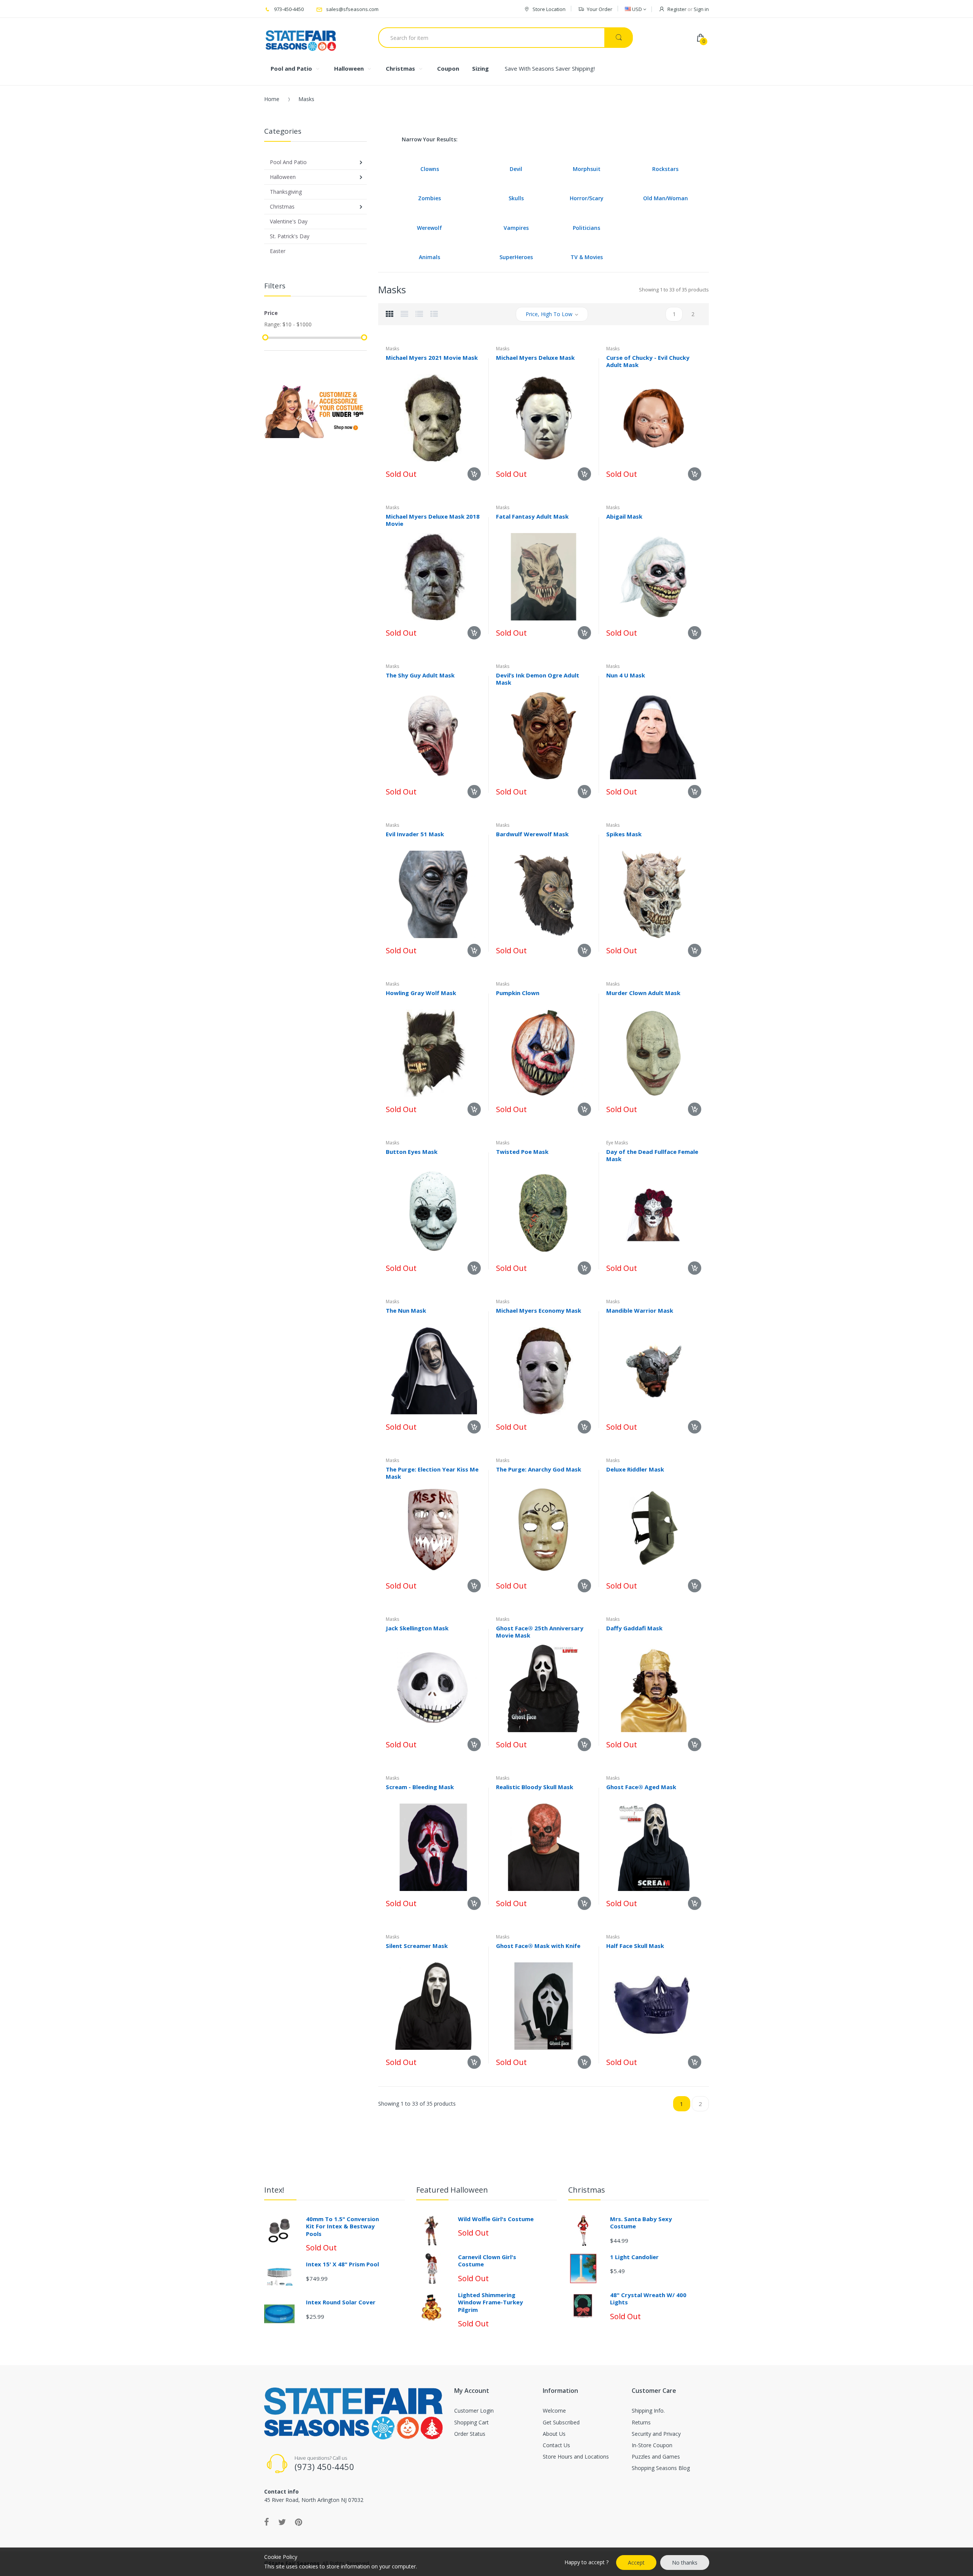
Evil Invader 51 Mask (415, 834)
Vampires (516, 228)
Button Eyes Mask (412, 1152)
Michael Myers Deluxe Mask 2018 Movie (433, 520)
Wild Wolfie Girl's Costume (496, 2219)
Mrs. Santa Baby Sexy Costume (641, 2223)
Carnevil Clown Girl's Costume (487, 2261)
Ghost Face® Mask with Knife (538, 1946)
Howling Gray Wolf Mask (421, 993)
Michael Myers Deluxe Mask (535, 358)
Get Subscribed (561, 2422)
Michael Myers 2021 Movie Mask (432, 358)
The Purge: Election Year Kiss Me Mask (432, 1473)
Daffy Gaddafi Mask (634, 1628)
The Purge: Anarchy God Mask (539, 1469)
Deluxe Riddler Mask (635, 1469)
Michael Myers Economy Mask (539, 1310)
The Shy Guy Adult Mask (420, 675)
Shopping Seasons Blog (661, 2468)
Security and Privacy (656, 2434)
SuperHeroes (516, 257)
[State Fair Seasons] (301, 38)
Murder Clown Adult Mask (643, 993)
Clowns (430, 169)
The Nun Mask (406, 1310)
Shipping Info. (648, 2411)
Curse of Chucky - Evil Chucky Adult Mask (648, 361)
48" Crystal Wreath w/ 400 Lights (648, 2299)
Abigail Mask (624, 516)
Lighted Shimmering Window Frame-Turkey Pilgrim (490, 2302)
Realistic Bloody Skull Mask (535, 1787)
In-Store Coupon (652, 2445)
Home (272, 99)
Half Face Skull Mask (635, 1946)
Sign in (701, 9)
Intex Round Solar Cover (341, 2302)
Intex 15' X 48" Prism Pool (342, 2264)
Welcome (554, 2411)
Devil (516, 169)
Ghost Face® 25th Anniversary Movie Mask (540, 1632)
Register (677, 9)
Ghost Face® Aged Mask (641, 1787)
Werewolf (429, 228)
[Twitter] (282, 2522)
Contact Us (556, 2445)
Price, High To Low (549, 314)
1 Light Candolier (634, 2257)
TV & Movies (587, 257)
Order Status (470, 2434)
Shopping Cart (471, 2422)
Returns (641, 2422)
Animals (429, 257)
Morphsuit (587, 169)
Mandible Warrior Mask (640, 1310)
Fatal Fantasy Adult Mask (532, 516)
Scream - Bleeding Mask (420, 1787)
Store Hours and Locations (576, 2457)
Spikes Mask (624, 834)
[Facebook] (267, 2522)
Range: (273, 324)
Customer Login (474, 2411)
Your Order (600, 9)
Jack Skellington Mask (417, 1628)
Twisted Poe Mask (522, 1152)
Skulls (516, 198)
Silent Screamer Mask (417, 1946)
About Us (554, 2434)
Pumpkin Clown (518, 993)
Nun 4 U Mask (626, 675)
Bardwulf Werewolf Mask (532, 834)
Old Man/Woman (666, 198)
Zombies (429, 198)
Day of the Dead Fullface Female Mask (652, 1155)
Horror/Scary (587, 198)
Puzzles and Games (656, 2457)
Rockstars (665, 169)
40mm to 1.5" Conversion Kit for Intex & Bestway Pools (342, 2226)
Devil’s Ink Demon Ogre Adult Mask (538, 679)
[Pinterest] (299, 2522)
